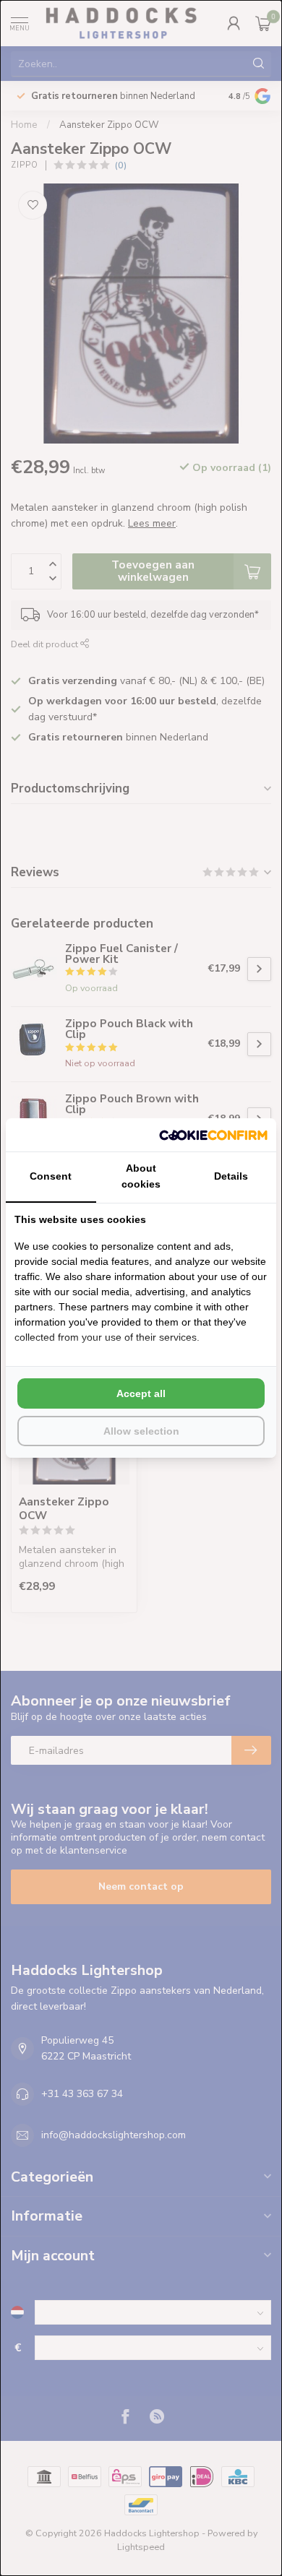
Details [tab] (231, 1176)
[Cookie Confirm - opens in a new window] (213, 1135)
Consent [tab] (51, 1176)
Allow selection (141, 1431)
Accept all (141, 1393)
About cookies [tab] (141, 1176)
